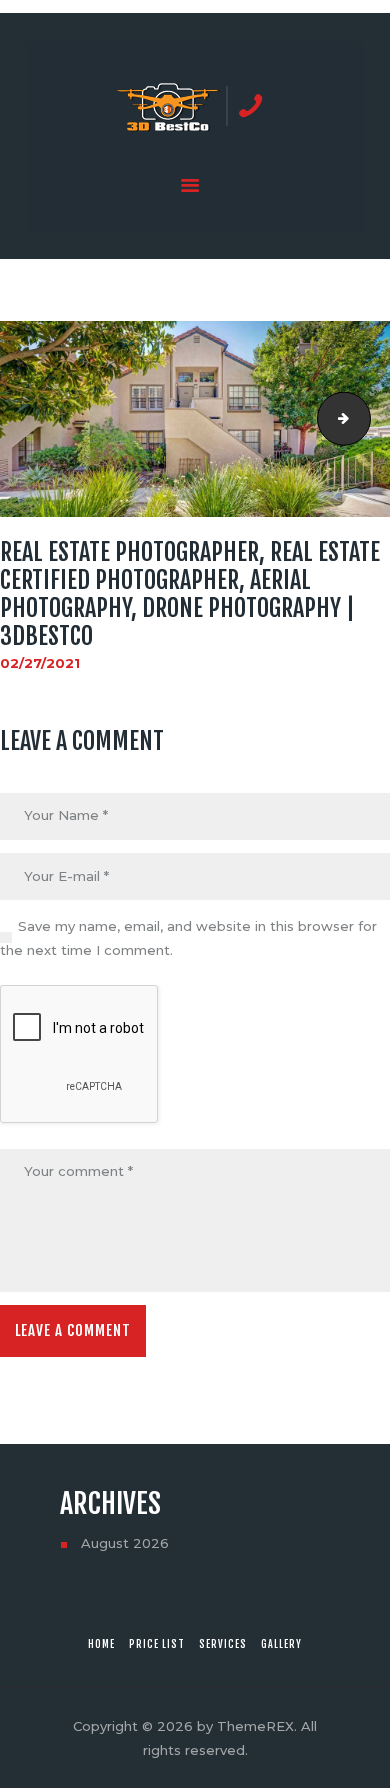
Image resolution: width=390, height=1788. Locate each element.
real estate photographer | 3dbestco (364, 419)
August (125, 1543)
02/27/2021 (40, 663)
